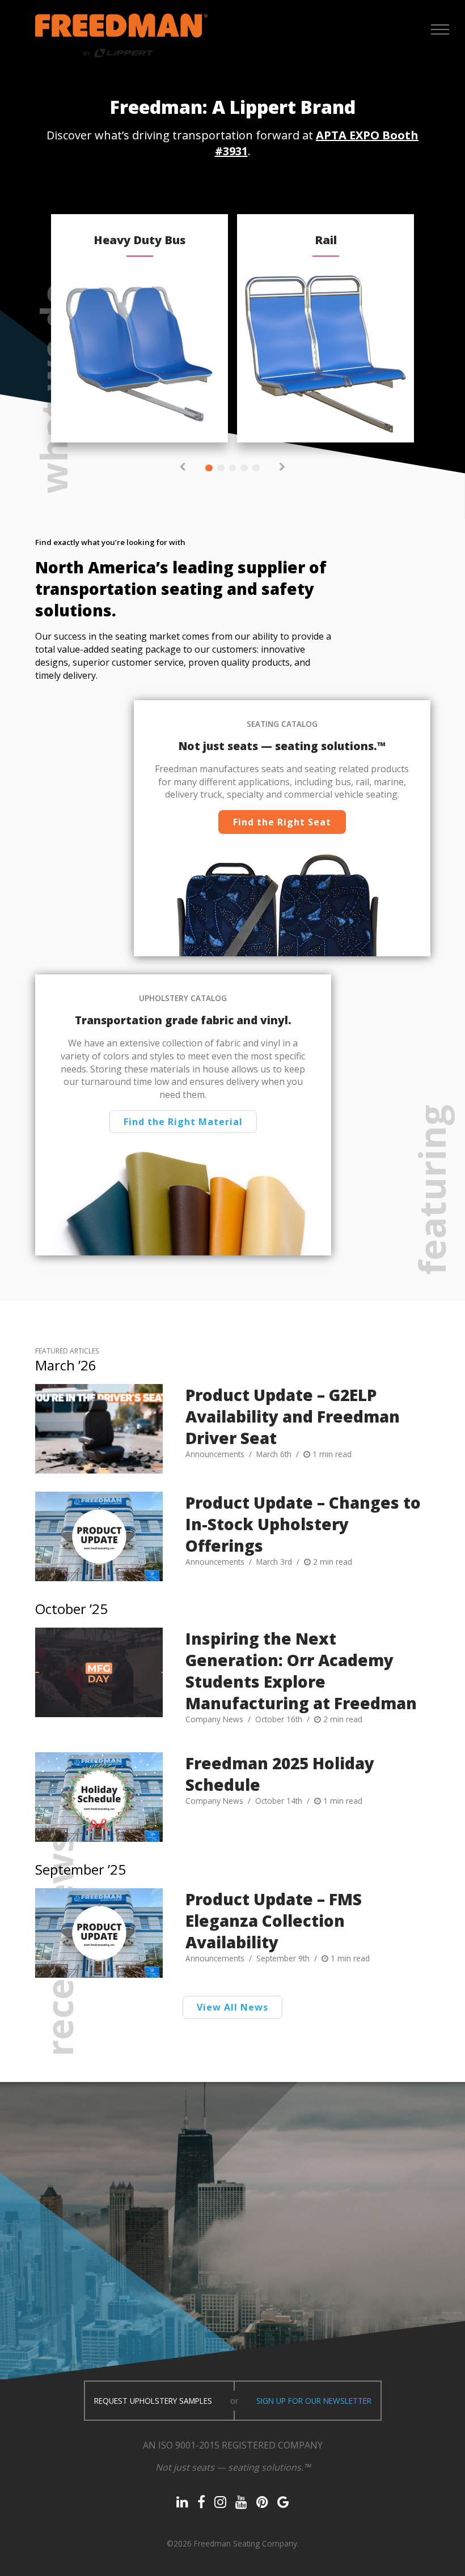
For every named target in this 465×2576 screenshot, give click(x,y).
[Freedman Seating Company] (121, 35)
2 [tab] (221, 468)
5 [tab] (256, 468)
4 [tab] (244, 468)
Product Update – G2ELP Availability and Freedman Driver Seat (293, 1416)
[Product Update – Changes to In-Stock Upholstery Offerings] (99, 1536)
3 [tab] (233, 468)
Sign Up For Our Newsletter (314, 2401)
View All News (232, 2007)
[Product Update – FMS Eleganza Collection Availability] (99, 1933)
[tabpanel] (139, 328)
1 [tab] (209, 468)
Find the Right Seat (282, 822)
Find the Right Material (183, 1122)
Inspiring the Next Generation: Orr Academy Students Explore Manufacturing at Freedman (301, 1671)
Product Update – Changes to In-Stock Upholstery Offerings (303, 1524)
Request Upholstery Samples (153, 2401)
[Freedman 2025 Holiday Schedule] (99, 1797)
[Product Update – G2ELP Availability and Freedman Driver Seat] (99, 1429)
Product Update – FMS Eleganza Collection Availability (274, 1921)
